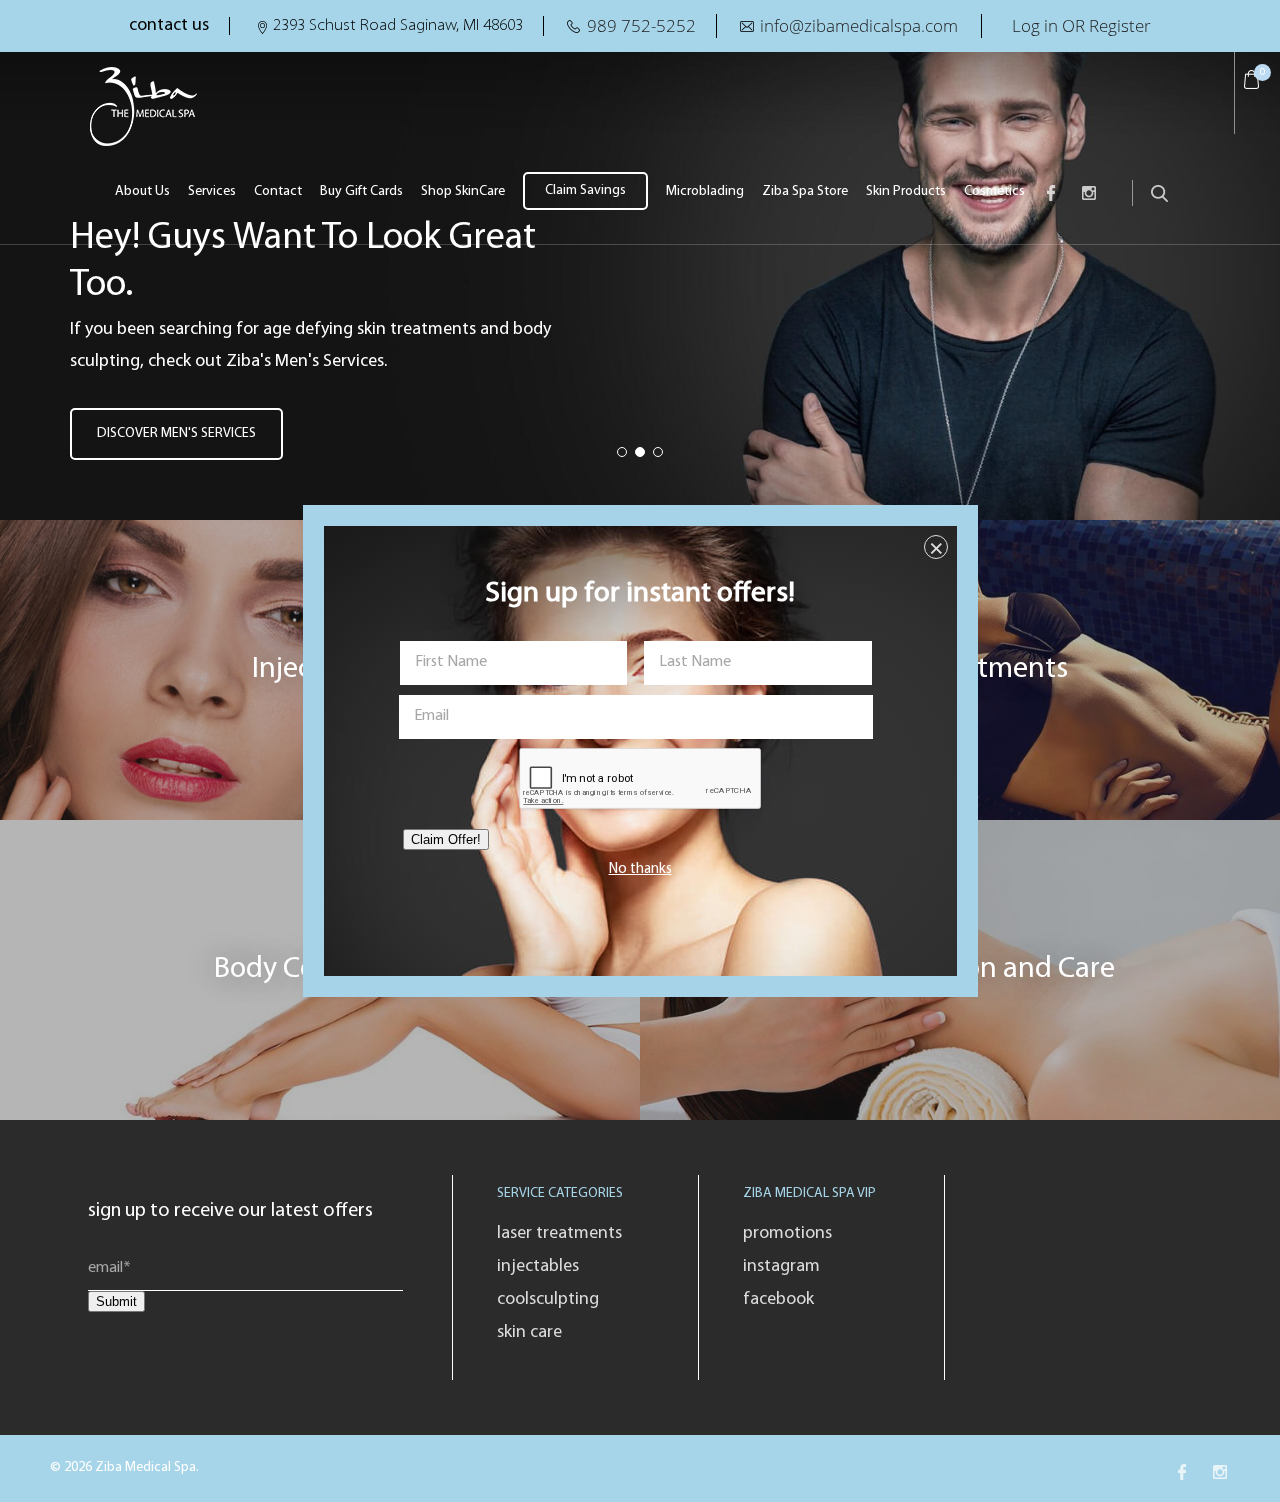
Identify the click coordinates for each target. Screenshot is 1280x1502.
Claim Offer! (446, 839)
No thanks (640, 869)
